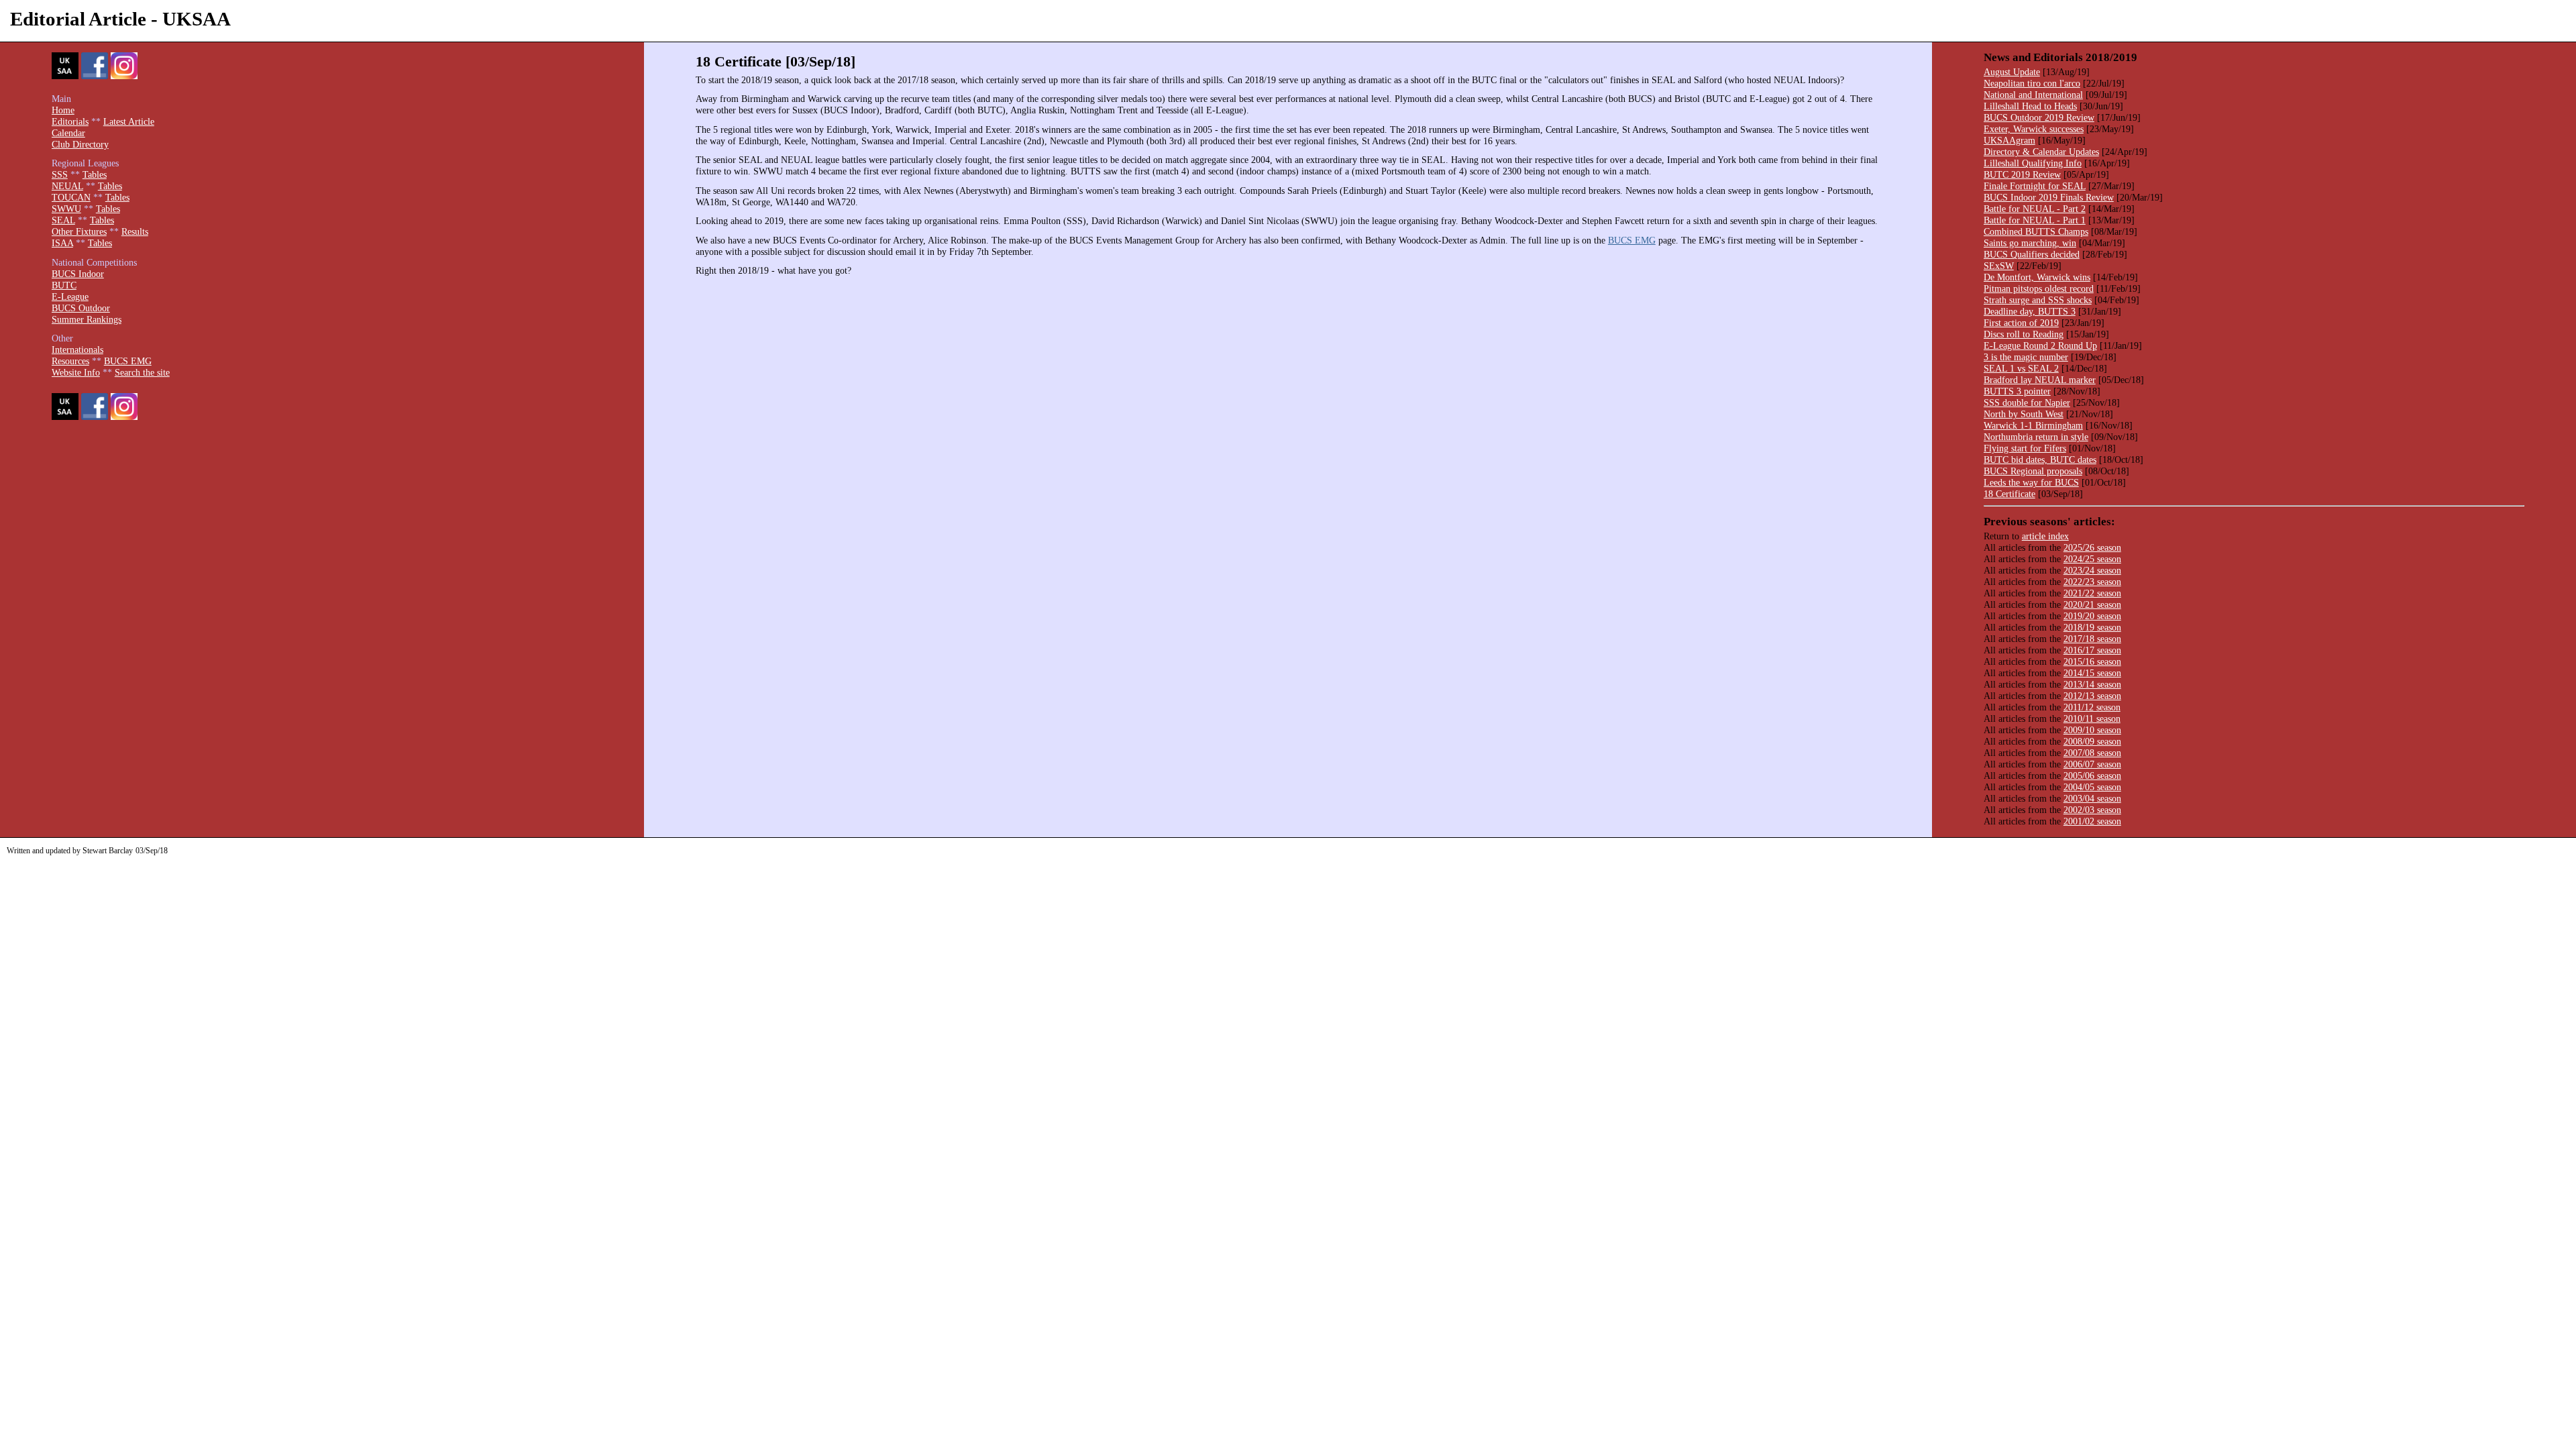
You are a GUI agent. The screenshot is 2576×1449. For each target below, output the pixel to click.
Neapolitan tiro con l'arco (2032, 83)
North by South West (2024, 414)
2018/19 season (2092, 627)
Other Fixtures (79, 231)
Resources (70, 361)
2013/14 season (2092, 684)
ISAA (62, 243)
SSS (60, 174)
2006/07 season (2092, 764)
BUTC (64, 285)
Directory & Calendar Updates (2041, 152)
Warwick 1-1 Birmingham (2033, 425)
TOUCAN (71, 197)
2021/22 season (2092, 593)
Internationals (77, 350)
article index (2045, 536)
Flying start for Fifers (2025, 448)
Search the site (142, 372)
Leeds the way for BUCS (2031, 482)
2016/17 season (2092, 650)
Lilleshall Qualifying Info (2033, 163)
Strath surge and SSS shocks (2038, 300)
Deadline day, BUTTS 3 (2030, 311)
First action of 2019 (2021, 323)
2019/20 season (2092, 616)
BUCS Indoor (78, 274)
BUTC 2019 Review (2022, 174)
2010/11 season (2092, 718)
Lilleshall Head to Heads (2030, 106)
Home (63, 110)
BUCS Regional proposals (2033, 471)
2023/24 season (2092, 570)
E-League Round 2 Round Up (2040, 345)
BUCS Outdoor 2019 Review (2039, 117)
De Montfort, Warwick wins (2037, 277)
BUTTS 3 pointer (2017, 391)
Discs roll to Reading (2024, 334)
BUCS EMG (1632, 240)
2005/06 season (2092, 775)
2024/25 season (2092, 559)
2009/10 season (2092, 730)
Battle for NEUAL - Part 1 (2035, 220)
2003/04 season (2092, 798)
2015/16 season (2092, 661)
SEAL (63, 220)
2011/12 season (2092, 707)
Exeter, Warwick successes (2034, 129)
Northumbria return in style (2036, 437)
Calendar (68, 133)
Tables (95, 174)
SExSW (1999, 266)
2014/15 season (2092, 673)
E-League (70, 297)
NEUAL (67, 186)
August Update (2012, 72)
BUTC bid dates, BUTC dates (2040, 460)
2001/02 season (2092, 821)
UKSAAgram (2009, 140)
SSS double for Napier (2027, 402)
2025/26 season (2092, 547)
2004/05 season (2092, 787)
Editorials (70, 121)
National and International (2033, 95)
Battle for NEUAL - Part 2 (2035, 209)
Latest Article (129, 121)
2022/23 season (2092, 582)
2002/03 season (2092, 810)
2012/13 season (2092, 696)
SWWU (66, 209)
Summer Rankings (87, 319)
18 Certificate (2009, 494)
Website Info (76, 372)
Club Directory (80, 144)
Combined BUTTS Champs (2036, 231)
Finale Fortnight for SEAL (2035, 186)
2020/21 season (2092, 604)
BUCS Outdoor (81, 308)
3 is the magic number (2026, 357)
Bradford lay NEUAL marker (2040, 380)
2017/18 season (2092, 639)
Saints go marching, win (2030, 243)
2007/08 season (2092, 753)
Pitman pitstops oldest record (2039, 288)
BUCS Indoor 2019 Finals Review (2049, 197)
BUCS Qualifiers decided (2032, 254)
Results (135, 231)
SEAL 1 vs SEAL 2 (2021, 368)
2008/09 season (2092, 741)
